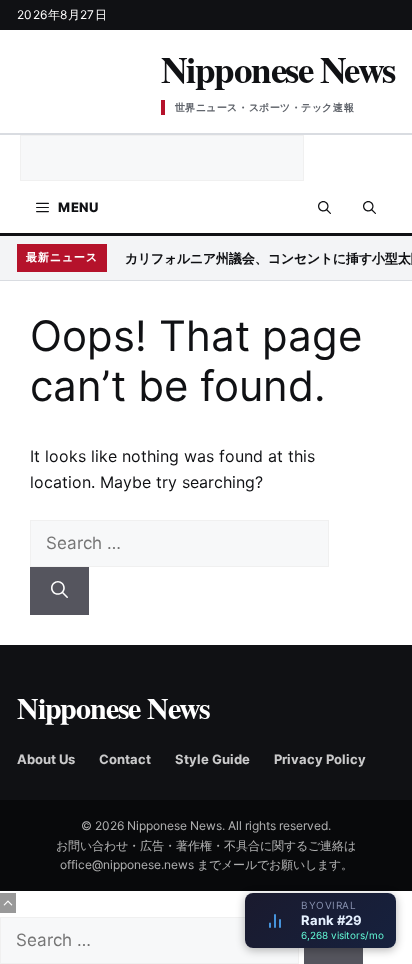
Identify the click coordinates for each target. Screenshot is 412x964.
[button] (369, 207)
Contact (125, 759)
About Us (46, 759)
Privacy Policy (320, 759)
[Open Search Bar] (324, 207)
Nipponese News (278, 69)
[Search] (59, 591)
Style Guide (212, 759)
